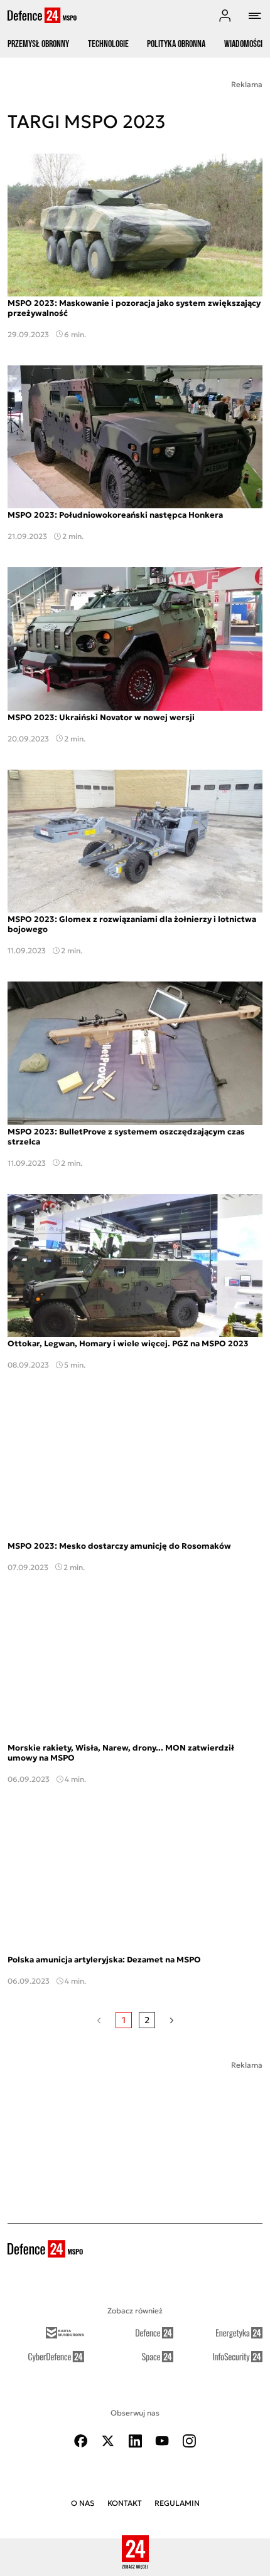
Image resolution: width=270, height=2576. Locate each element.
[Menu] (255, 16)
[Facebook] (81, 2441)
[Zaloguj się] (225, 16)
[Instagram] (189, 2441)
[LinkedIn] (135, 2441)
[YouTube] (162, 2441)
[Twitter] (108, 2441)
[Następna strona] (172, 2020)
